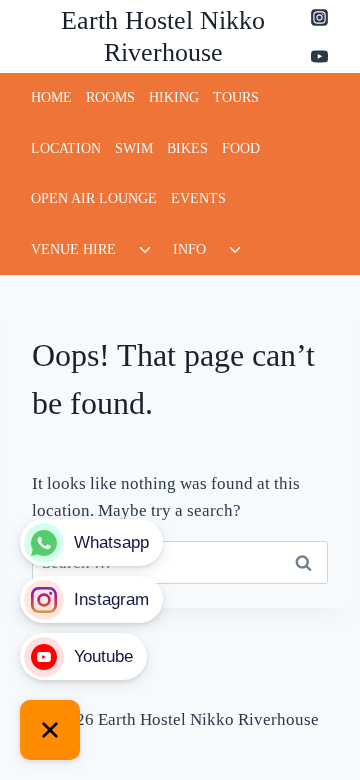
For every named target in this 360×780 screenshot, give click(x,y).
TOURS (236, 97)
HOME (51, 97)
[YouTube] (319, 56)
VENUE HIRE (73, 249)
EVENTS (198, 198)
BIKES (187, 148)
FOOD (241, 148)
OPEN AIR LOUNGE (94, 198)
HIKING (174, 97)
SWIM (134, 148)
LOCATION (66, 148)
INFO (189, 249)
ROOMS (110, 97)
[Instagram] (319, 17)
